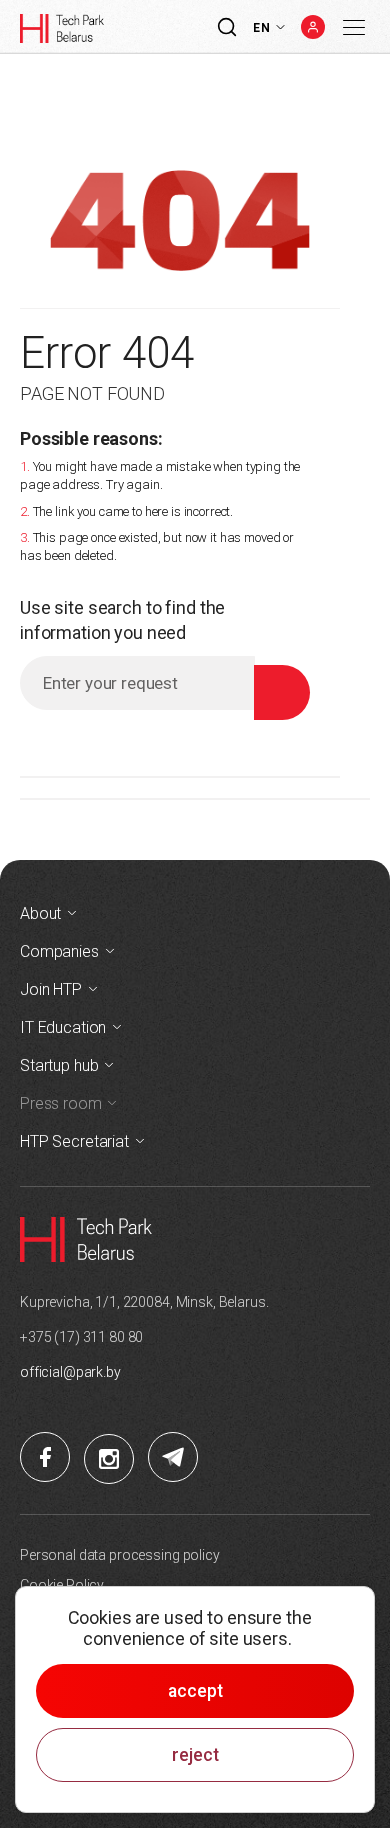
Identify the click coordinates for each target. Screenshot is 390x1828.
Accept (195, 1691)
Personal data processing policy (120, 1555)
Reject (195, 1755)
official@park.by (70, 1372)
